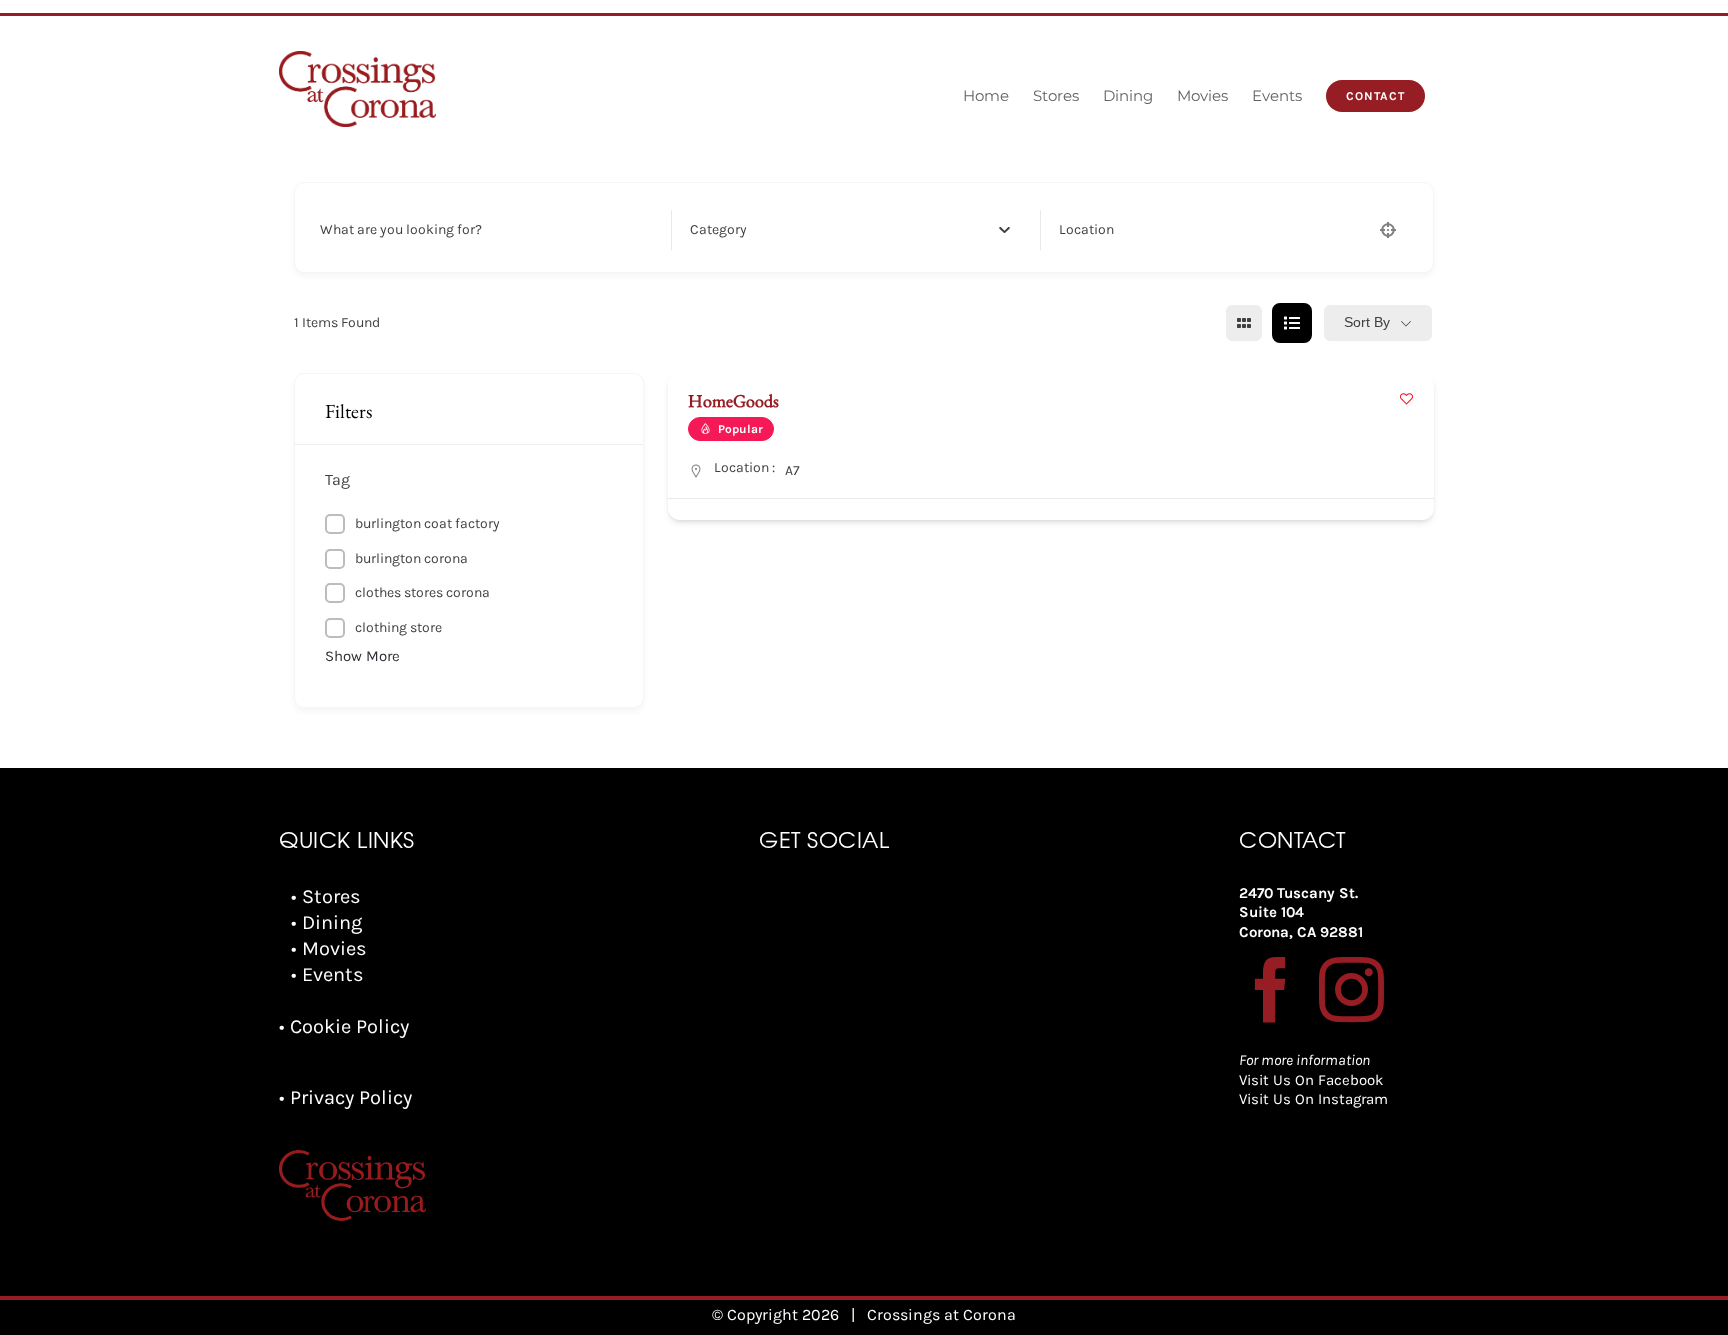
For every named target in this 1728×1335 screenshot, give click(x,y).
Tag (337, 479)
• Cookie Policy (344, 1026)
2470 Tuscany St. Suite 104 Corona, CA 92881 (1301, 912)
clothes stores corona (422, 592)
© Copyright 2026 (775, 1314)
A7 (792, 470)
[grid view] (1244, 323)
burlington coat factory (427, 523)
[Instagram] (1351, 989)
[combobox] (850, 230)
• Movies (329, 948)
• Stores (326, 896)
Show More (362, 656)
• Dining (326, 922)
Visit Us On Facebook (1311, 1080)
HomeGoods (733, 400)
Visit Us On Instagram (1313, 1099)
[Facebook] (1271, 989)
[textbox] (718, 230)
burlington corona (411, 558)
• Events (327, 974)
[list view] (1292, 323)
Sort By (1367, 322)
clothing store (398, 627)
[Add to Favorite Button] (1406, 398)
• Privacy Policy (345, 1097)
